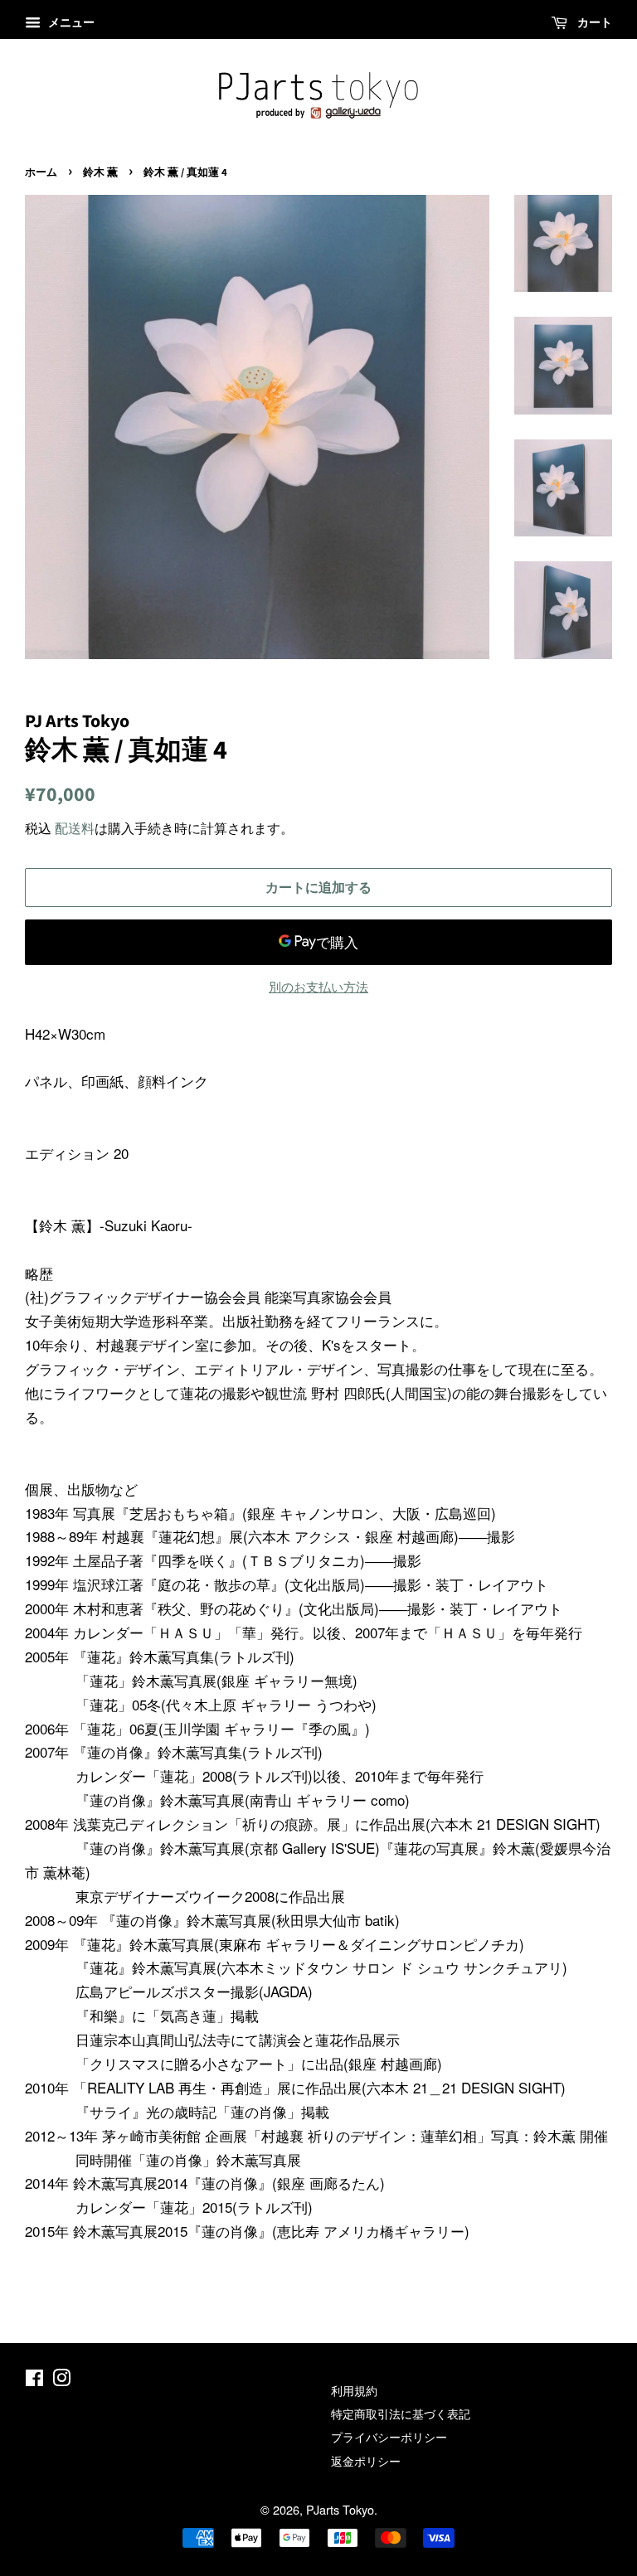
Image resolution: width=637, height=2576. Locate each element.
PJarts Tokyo (340, 2509)
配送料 (75, 828)
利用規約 (354, 2390)
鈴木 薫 (100, 172)
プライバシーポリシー (389, 2436)
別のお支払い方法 (318, 986)
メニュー (70, 22)
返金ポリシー (366, 2460)
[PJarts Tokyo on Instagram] (61, 2380)
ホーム (41, 172)
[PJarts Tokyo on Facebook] (34, 2380)
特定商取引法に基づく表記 (401, 2413)
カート (593, 22)
